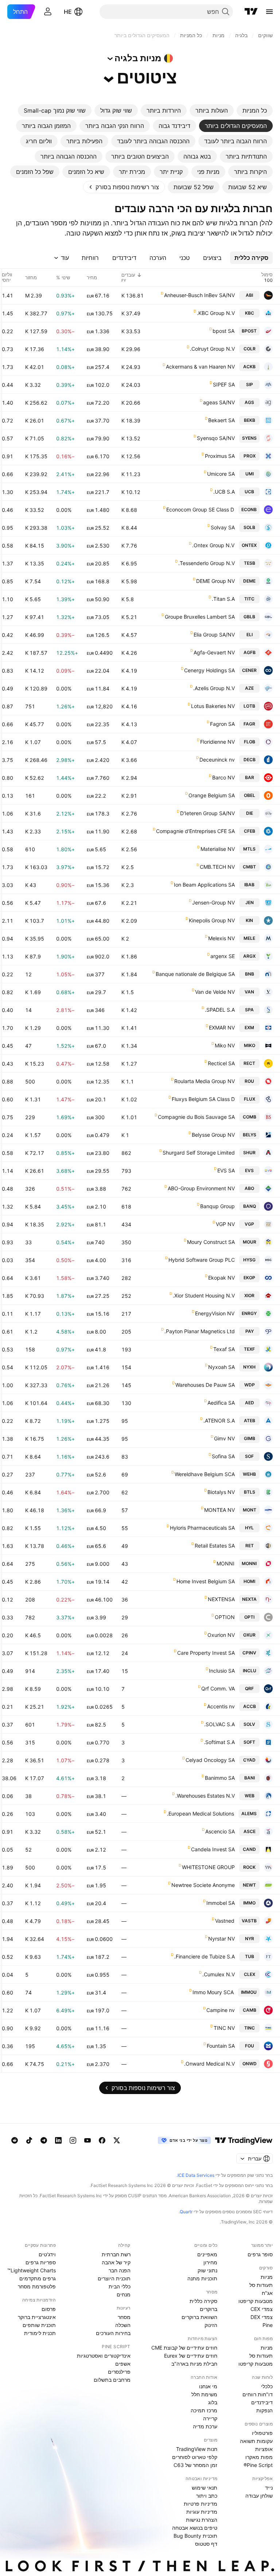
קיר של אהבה (116, 2262)
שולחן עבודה (259, 2496)
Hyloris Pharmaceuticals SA (202, 1528)
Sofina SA (223, 1456)
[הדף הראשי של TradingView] (251, 12)
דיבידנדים (262, 2402)
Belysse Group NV (213, 1135)
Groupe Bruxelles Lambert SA (200, 617)
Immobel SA (221, 1903)
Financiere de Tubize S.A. (205, 1956)
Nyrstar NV (221, 1939)
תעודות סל (261, 2285)
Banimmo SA (220, 1778)
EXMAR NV (222, 1028)
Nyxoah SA (221, 1367)
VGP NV (225, 1224)
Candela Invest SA (213, 1849)
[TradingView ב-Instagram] (73, 2140)
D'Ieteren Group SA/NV (207, 813)
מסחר (124, 2317)
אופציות (264, 2449)
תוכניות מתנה (202, 2278)
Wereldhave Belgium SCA (205, 1474)
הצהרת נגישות (202, 2520)
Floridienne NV (217, 742)
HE (68, 12)
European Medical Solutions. (201, 1814)
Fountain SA (221, 2046)
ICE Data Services (196, 2175)
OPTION (225, 1617)
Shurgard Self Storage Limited (199, 1153)
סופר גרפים (260, 2254)
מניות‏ (267, 2277)
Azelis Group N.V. (214, 688)
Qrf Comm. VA (218, 1688)
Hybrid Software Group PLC (202, 1260)
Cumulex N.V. (219, 1974)
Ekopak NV (221, 1278)
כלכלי (267, 2386)
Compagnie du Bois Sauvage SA (196, 1117)
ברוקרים (209, 2309)
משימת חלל (204, 2394)
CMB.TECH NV (217, 867)
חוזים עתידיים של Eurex (191, 2356)
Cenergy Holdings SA (209, 670)
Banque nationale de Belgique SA (195, 974)
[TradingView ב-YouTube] (87, 2140)
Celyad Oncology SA (210, 1760)
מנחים (124, 2294)
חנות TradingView (197, 2449)
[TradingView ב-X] (117, 2140)
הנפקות (265, 2410)
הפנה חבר (120, 2270)
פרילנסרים (119, 2372)
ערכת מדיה (205, 2426)
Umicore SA (221, 474)
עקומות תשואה (256, 2441)
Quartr (186, 2212)
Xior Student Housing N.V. (204, 1295)
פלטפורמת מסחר (37, 2286)
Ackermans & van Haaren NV (200, 367)
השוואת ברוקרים (199, 2317)
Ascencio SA (220, 1831)
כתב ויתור (207, 2496)
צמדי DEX (262, 2317)
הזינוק (211, 2325)
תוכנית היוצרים (114, 2278)
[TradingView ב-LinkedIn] (58, 2140)
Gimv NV (224, 1438)
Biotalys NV (221, 1492)
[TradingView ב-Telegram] (44, 2140)
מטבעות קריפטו (256, 2301)
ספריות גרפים (41, 2262)
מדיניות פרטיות (201, 2504)
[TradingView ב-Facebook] (102, 2140)
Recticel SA (221, 1063)
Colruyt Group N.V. (212, 349)
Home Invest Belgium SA (206, 1581)
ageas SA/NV (219, 402)
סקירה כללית (203, 2301)
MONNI (225, 1563)
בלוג (213, 2402)
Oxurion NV (221, 1635)
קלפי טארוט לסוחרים (195, 2457)
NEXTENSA (221, 1599)
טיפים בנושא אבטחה (195, 2528)
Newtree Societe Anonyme (203, 1885)
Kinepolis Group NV (212, 920)
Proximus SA (220, 456)
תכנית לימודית (40, 2333)
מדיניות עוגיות (202, 2512)
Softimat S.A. (219, 1742)
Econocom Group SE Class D (200, 509)
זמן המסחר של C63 (195, 2465)
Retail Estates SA (215, 1546)
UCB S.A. (224, 492)
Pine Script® (258, 2465)
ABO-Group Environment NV (201, 1188)
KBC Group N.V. (216, 313)
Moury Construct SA (211, 1242)
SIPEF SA (224, 384)
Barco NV (223, 777)
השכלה (123, 2325)
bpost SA (223, 331)
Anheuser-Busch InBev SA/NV (199, 295)
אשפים (123, 2364)
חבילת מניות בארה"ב (194, 2364)
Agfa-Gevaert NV (214, 652)
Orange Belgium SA (212, 795)
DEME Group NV (215, 581)
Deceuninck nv (217, 760)
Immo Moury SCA (213, 1992)
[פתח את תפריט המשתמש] (48, 12)
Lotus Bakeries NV (213, 706)
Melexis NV (221, 938)
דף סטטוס (206, 2544)
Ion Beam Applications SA (204, 885)
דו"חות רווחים (258, 2394)
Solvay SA (223, 527)
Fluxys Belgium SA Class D (203, 1099)
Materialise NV (218, 849)
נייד (269, 2488)
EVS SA (226, 1170)
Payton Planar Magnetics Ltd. (200, 1331)
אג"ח (267, 2293)
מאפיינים (207, 2254)
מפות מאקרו (259, 2457)
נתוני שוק (207, 2270)
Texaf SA (224, 1349)
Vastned (225, 1921)
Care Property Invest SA (206, 1653)
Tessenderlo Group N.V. (207, 563)
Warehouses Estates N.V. (205, 1796)
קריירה (210, 2418)
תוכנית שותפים (39, 2325)
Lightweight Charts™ (32, 2270)
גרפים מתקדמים (38, 2278)
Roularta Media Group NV (205, 1081)
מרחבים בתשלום (112, 2380)
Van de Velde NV (215, 992)
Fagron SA (222, 724)
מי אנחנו (208, 2386)
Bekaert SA (221, 420)
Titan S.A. (223, 599)
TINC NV (224, 2028)
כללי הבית (120, 2286)
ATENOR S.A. (219, 1421)
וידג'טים (47, 2254)
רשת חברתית (116, 2254)
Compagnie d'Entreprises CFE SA (195, 831)
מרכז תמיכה (204, 2410)
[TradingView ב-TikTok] (29, 2140)
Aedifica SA (221, 1403)
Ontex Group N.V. (213, 545)
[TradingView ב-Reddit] (15, 2140)
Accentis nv (221, 1706)
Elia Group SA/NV (214, 635)
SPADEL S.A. (220, 1010)
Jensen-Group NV (213, 902)
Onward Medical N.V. (209, 2064)
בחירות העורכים (113, 2333)
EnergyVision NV (215, 1313)
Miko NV (225, 1045)
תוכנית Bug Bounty (195, 2536)
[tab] (255, 110)
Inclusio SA (222, 1671)
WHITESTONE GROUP (208, 1867)
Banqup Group (217, 1206)
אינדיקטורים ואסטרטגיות (104, 2356)
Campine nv (221, 2010)
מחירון (210, 2262)
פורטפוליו (262, 2433)
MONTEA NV (219, 1510)
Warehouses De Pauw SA (205, 1385)
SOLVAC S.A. (219, 1724)
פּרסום (49, 2309)
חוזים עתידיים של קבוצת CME (184, 2348)
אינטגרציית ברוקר (37, 2317)
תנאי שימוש (205, 2488)
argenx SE (223, 956)
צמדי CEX (262, 2309)
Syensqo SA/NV (216, 438)
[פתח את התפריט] (269, 12)
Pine (268, 2325)
